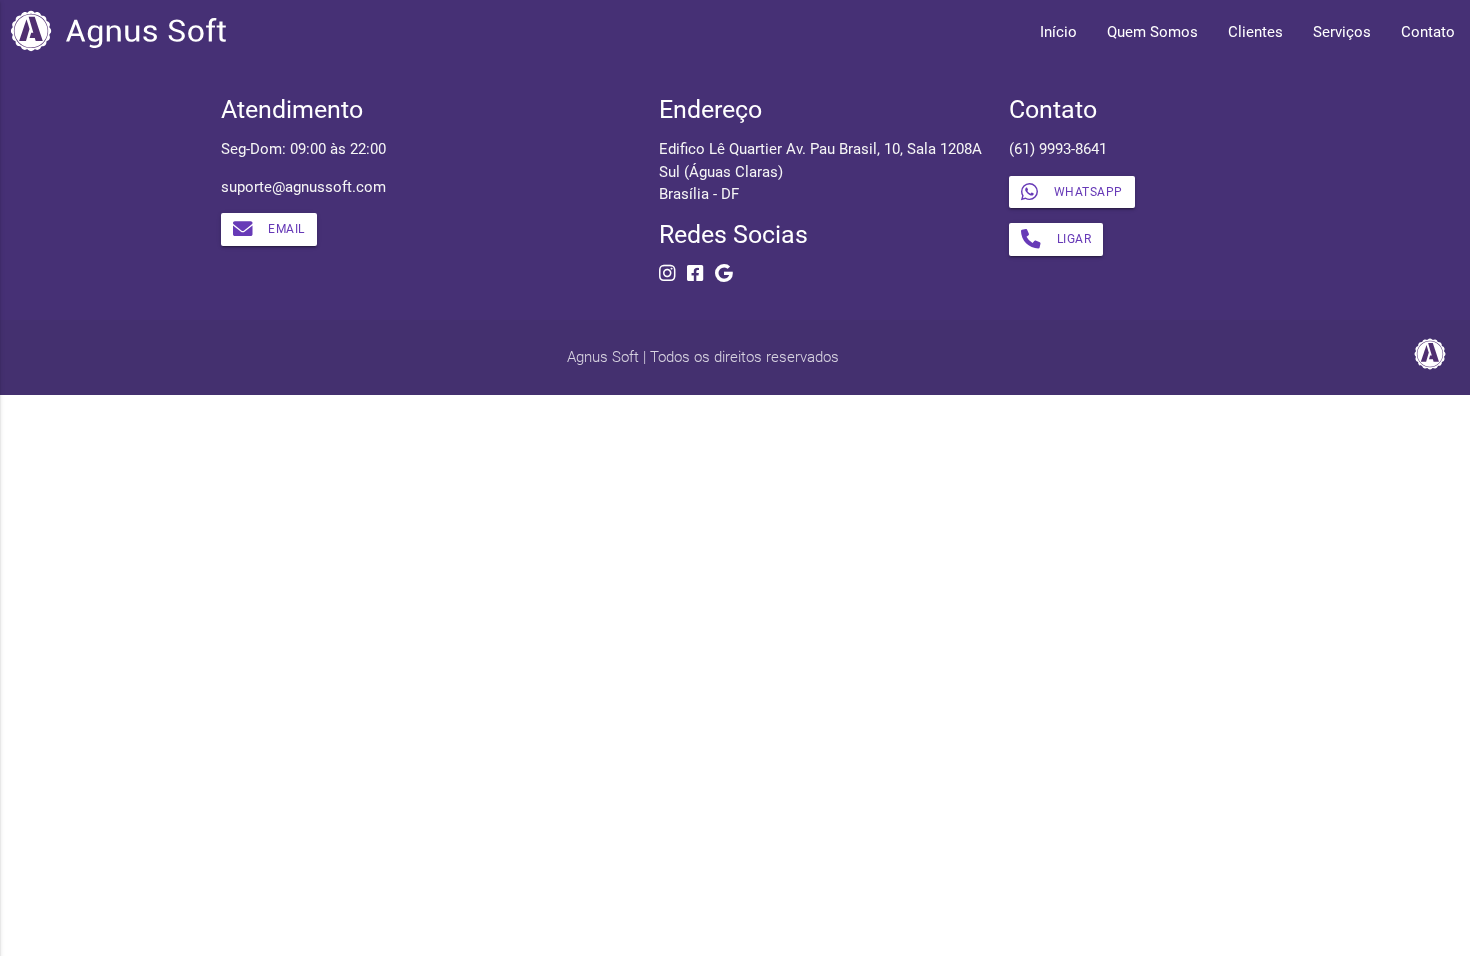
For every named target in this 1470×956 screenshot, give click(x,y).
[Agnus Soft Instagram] (667, 274)
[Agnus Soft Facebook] (695, 274)
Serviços (1342, 32)
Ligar (1074, 239)
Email (286, 229)
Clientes (1255, 32)
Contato (1428, 32)
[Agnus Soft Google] (724, 274)
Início (1058, 32)
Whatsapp (1088, 192)
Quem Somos (1152, 32)
